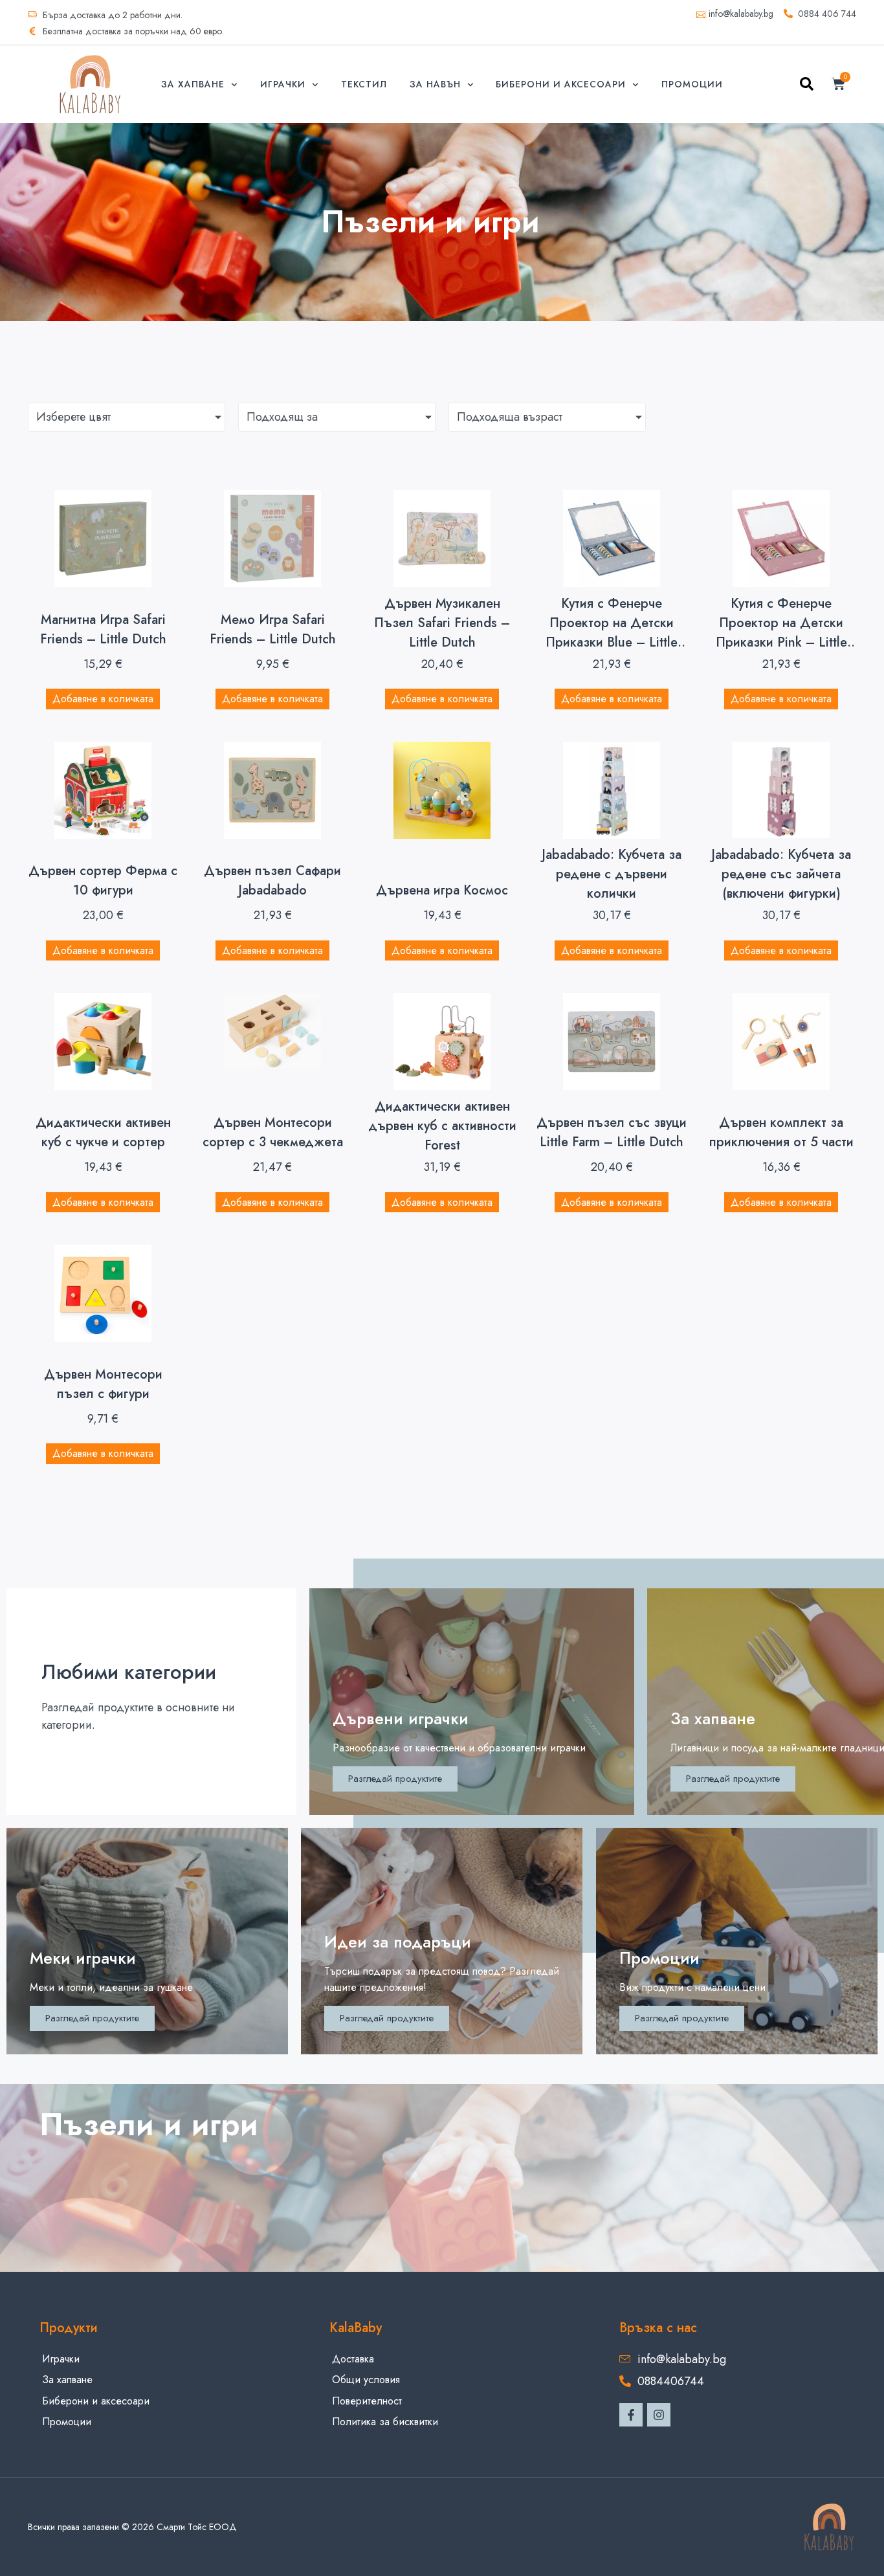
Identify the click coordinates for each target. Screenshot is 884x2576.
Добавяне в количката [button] (103, 699)
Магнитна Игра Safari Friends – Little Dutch (103, 629)
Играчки (283, 84)
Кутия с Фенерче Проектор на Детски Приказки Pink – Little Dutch (781, 633)
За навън (435, 84)
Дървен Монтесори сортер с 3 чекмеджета (273, 1132)
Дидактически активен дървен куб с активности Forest (442, 1126)
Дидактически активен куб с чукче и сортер (103, 1132)
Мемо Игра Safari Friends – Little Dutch (273, 629)
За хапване (193, 84)
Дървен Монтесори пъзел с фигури (103, 1384)
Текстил (364, 84)
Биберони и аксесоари (561, 84)
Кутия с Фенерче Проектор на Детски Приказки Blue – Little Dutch (612, 633)
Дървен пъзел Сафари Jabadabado (272, 881)
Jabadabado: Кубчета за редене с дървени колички (612, 874)
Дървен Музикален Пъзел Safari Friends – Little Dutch (442, 623)
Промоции (692, 84)
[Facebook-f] (631, 2415)
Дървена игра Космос (442, 890)
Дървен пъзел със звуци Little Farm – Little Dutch (612, 1132)
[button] (807, 86)
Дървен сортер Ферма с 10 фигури (103, 881)
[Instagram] (659, 2415)
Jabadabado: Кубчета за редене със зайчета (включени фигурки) (781, 874)
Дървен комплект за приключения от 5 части (781, 1132)
